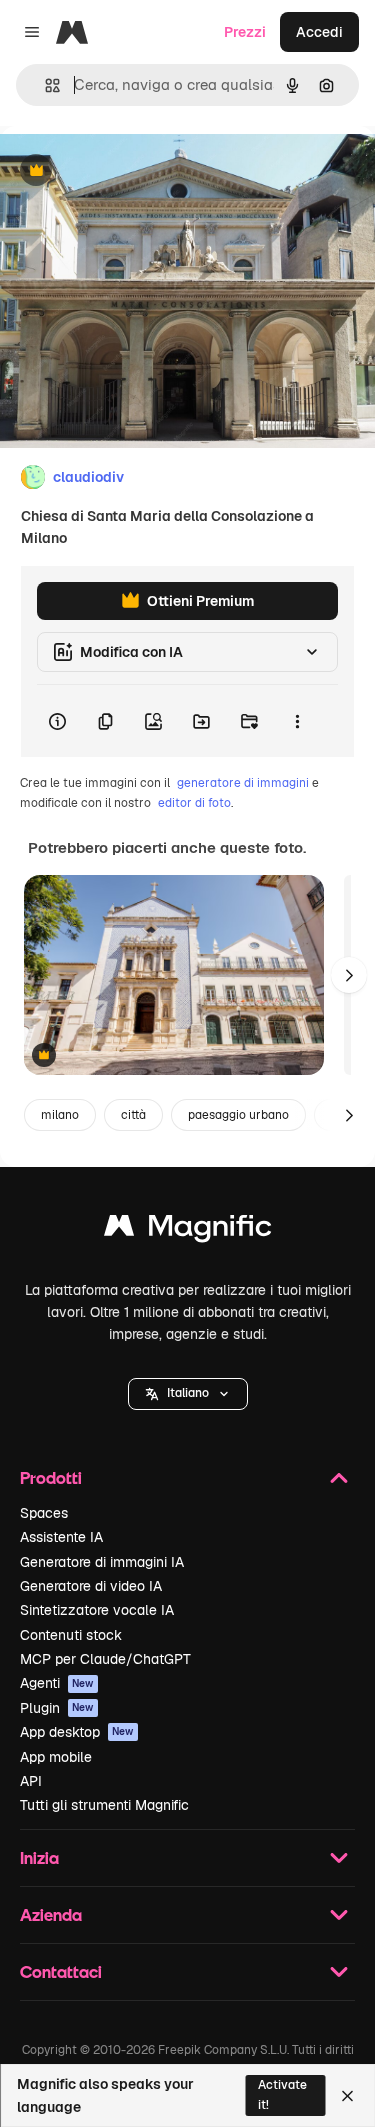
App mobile (56, 1757)
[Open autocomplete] (44, 85)
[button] (188, 1394)
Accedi (319, 32)
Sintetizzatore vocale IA (97, 1610)
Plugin (57, 1708)
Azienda (51, 1914)
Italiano (188, 1393)
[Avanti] (349, 975)
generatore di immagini (243, 783)
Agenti (57, 1683)
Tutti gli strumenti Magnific (104, 1805)
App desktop (77, 1732)
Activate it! (282, 2094)
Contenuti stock (71, 1635)
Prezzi (245, 32)
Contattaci (61, 1971)
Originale (132, 171)
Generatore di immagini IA (102, 1562)
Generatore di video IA (91, 1586)
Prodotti (51, 1477)
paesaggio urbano (238, 1115)
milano (60, 1115)
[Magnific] (188, 1230)
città (133, 1115)
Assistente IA (61, 1537)
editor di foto (194, 803)
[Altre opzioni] (297, 721)
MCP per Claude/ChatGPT (105, 1659)
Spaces (44, 1513)
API (31, 1781)
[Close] (347, 2096)
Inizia (39, 1857)
